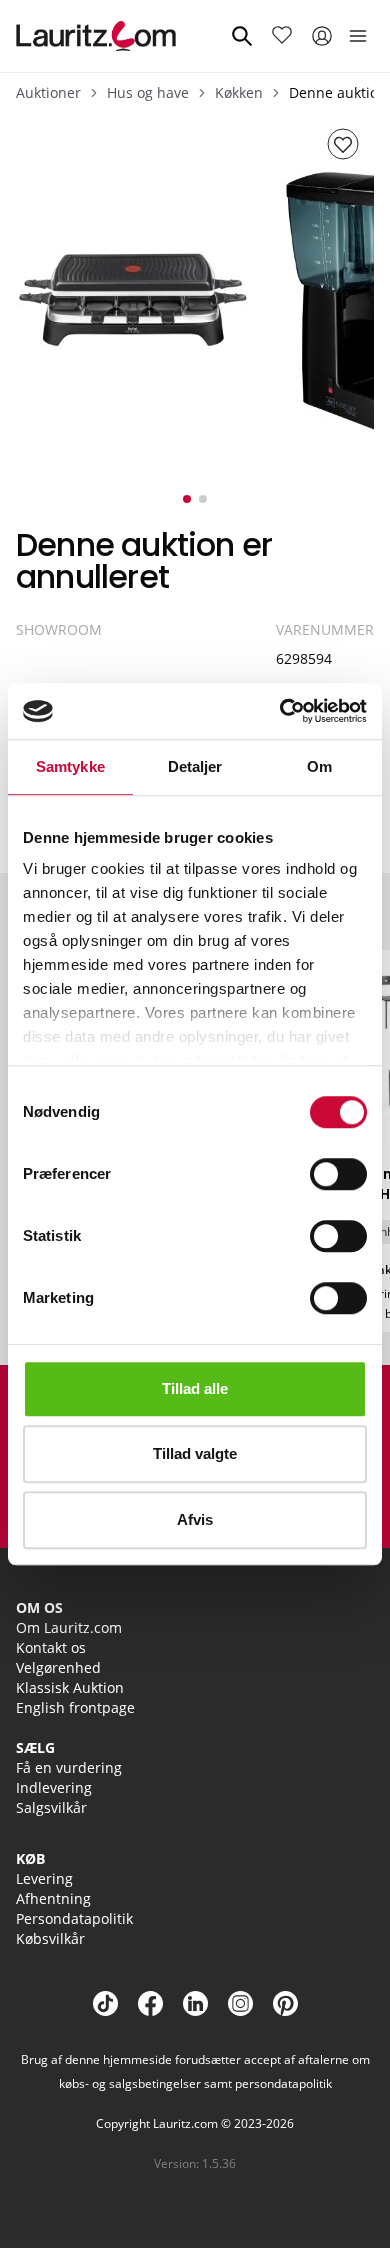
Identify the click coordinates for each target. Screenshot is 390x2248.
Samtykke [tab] (70, 766)
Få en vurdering (69, 1767)
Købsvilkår (50, 1938)
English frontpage (75, 1707)
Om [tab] (319, 766)
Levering (44, 1878)
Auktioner (48, 92)
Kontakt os (51, 1647)
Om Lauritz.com (69, 1627)
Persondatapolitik (74, 1918)
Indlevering (54, 1787)
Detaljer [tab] (195, 766)
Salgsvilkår (51, 1807)
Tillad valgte (195, 1453)
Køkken (239, 92)
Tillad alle (195, 1388)
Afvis (195, 1519)
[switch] (338, 1174)
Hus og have (148, 92)
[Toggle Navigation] (358, 36)
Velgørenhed (58, 1667)
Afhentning (53, 1898)
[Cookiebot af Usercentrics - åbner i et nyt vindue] (280, 711)
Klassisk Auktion (70, 1687)
